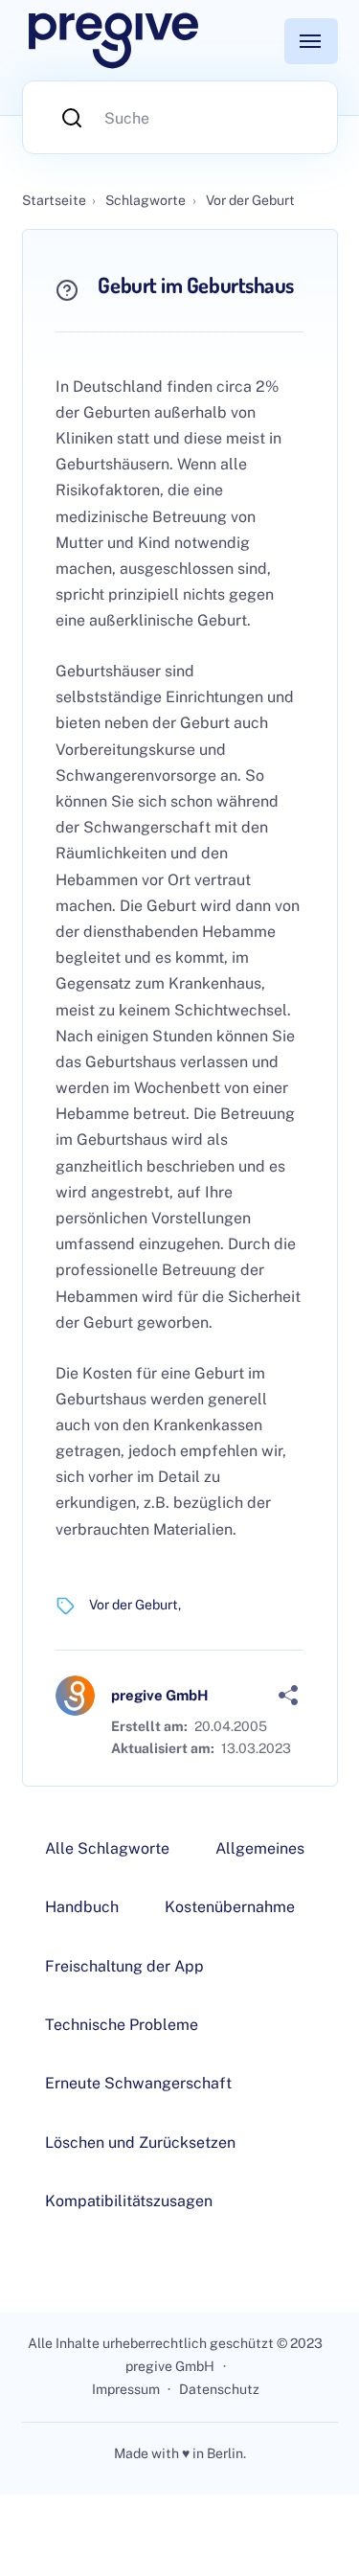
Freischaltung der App (124, 1966)
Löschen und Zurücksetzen (140, 2143)
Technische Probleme (122, 2025)
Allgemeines (260, 1848)
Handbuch (82, 1907)
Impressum (126, 2389)
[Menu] (311, 41)
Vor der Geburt (134, 1605)
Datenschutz (219, 2389)
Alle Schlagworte (107, 1848)
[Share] (288, 1696)
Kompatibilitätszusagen (129, 2201)
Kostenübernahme (230, 1907)
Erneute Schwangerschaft (138, 2083)
